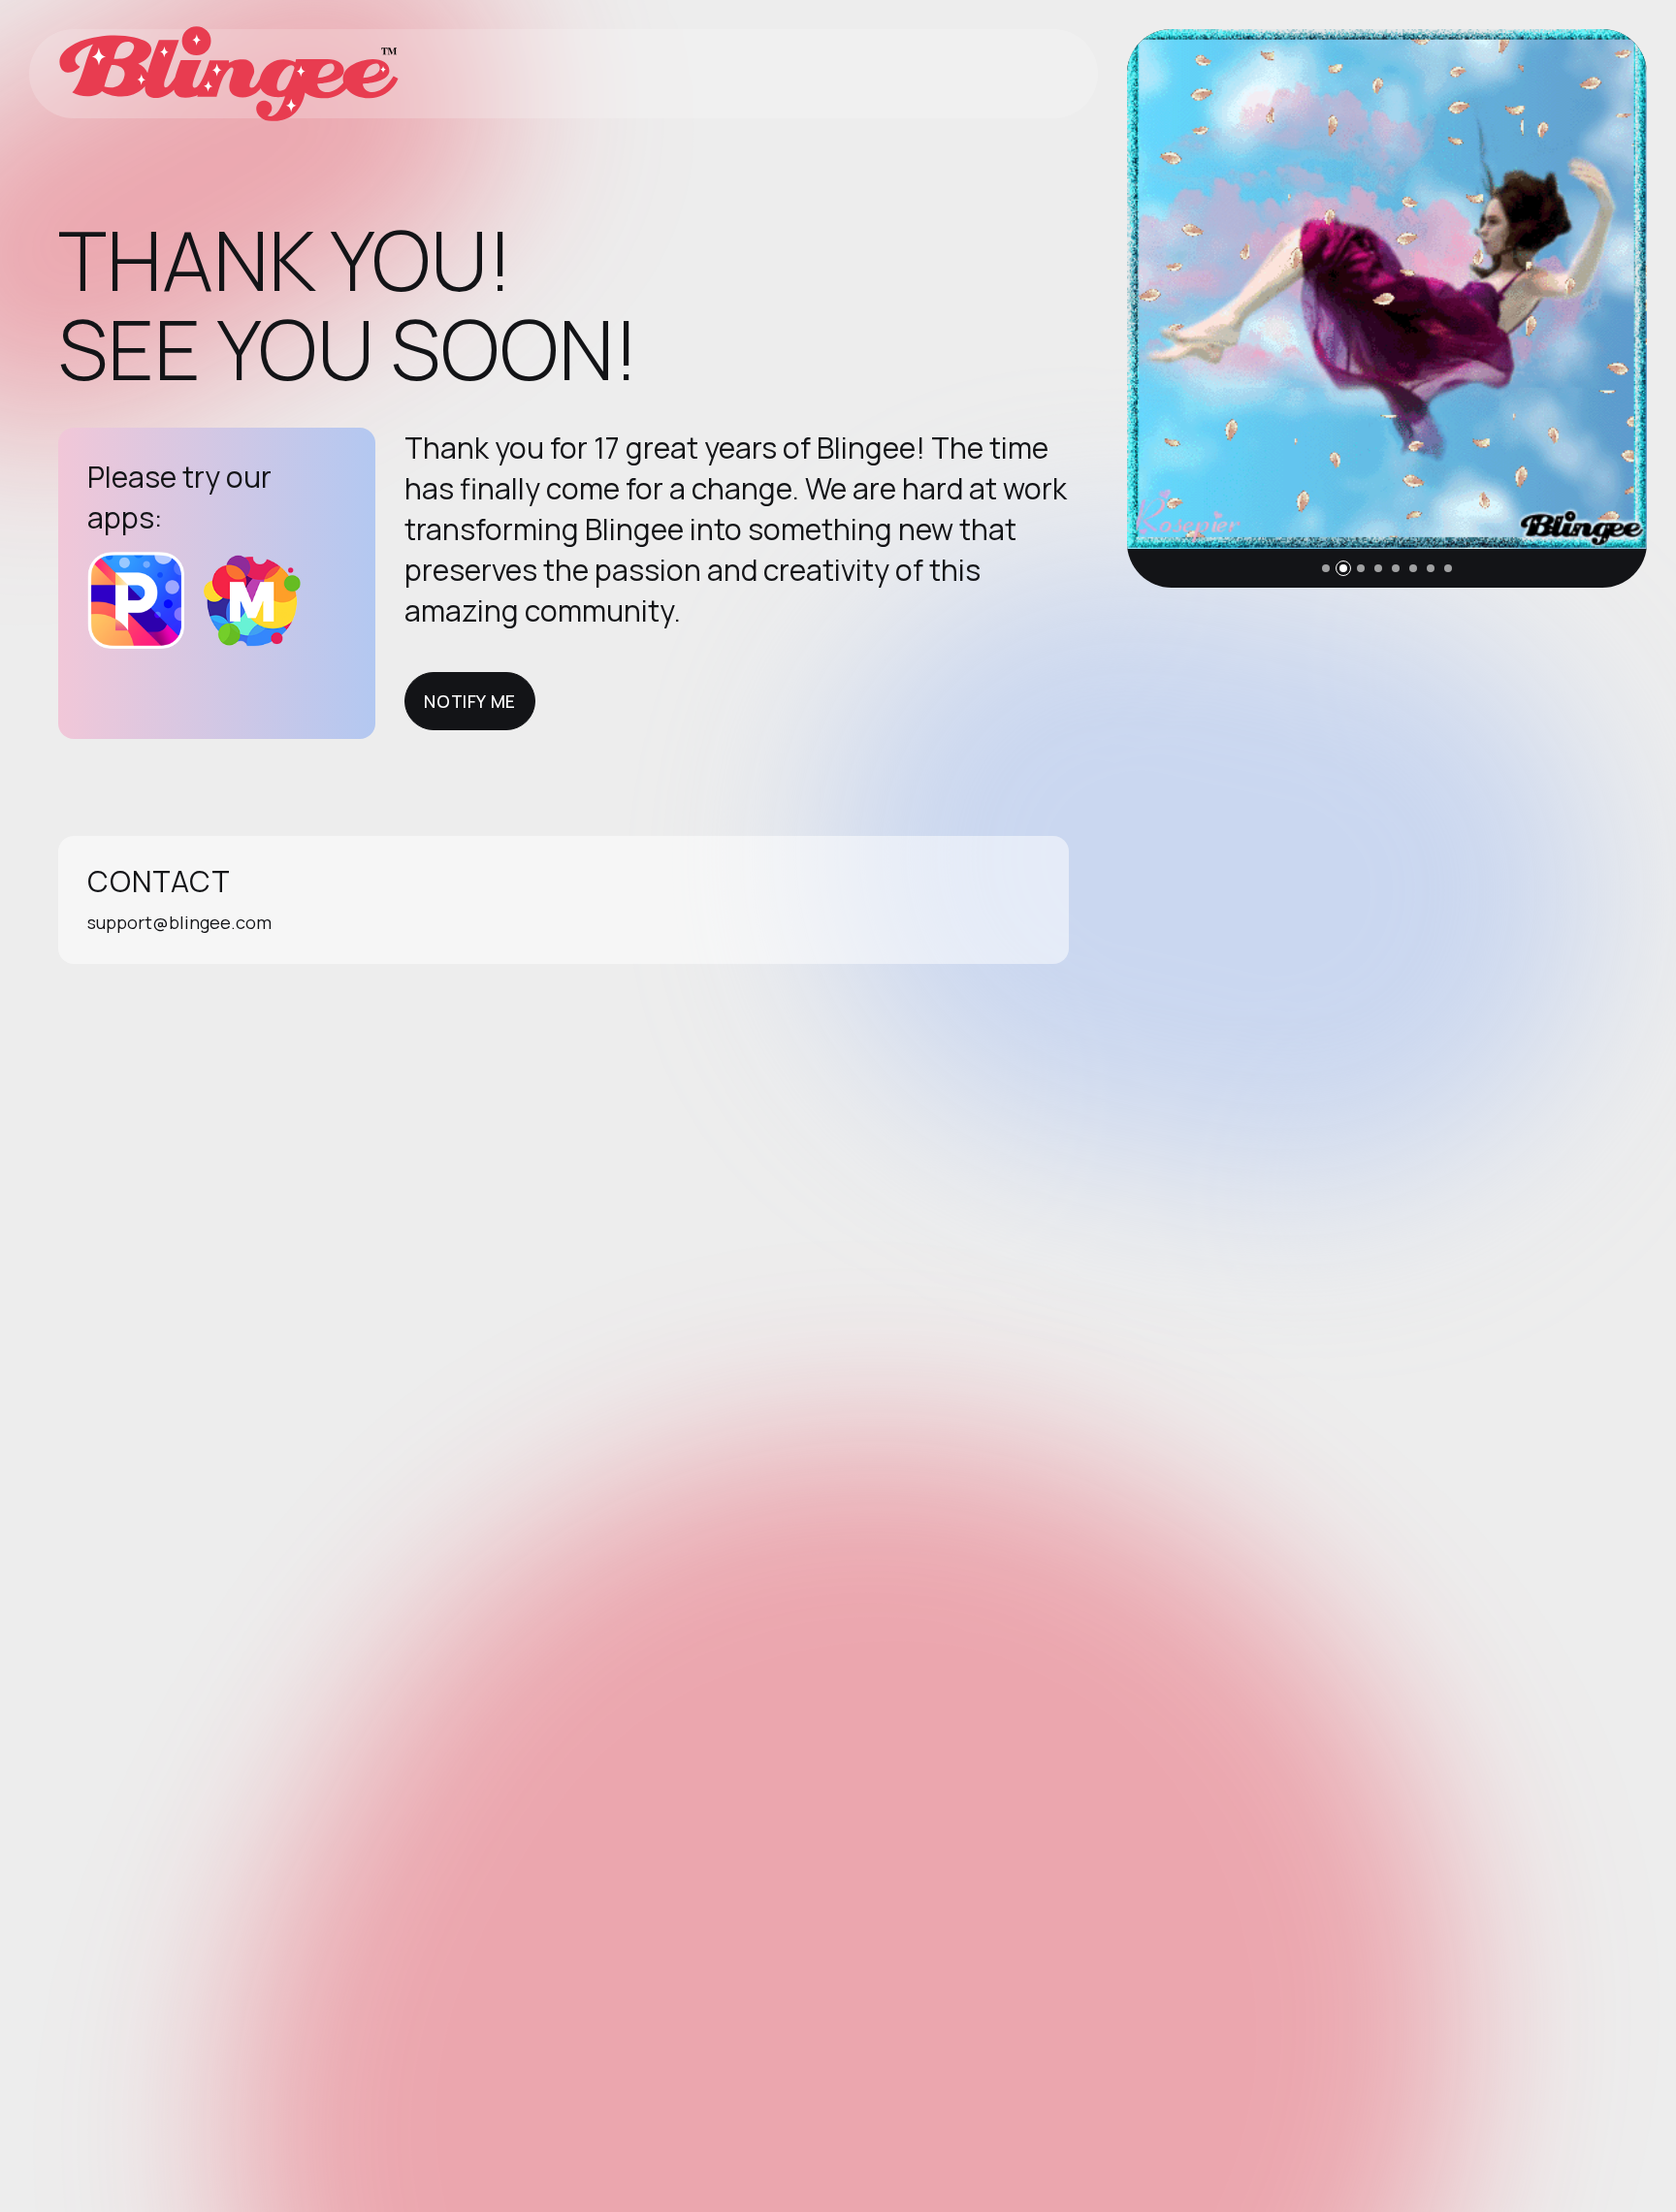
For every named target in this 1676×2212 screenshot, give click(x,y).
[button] (1326, 568)
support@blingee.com (179, 922)
